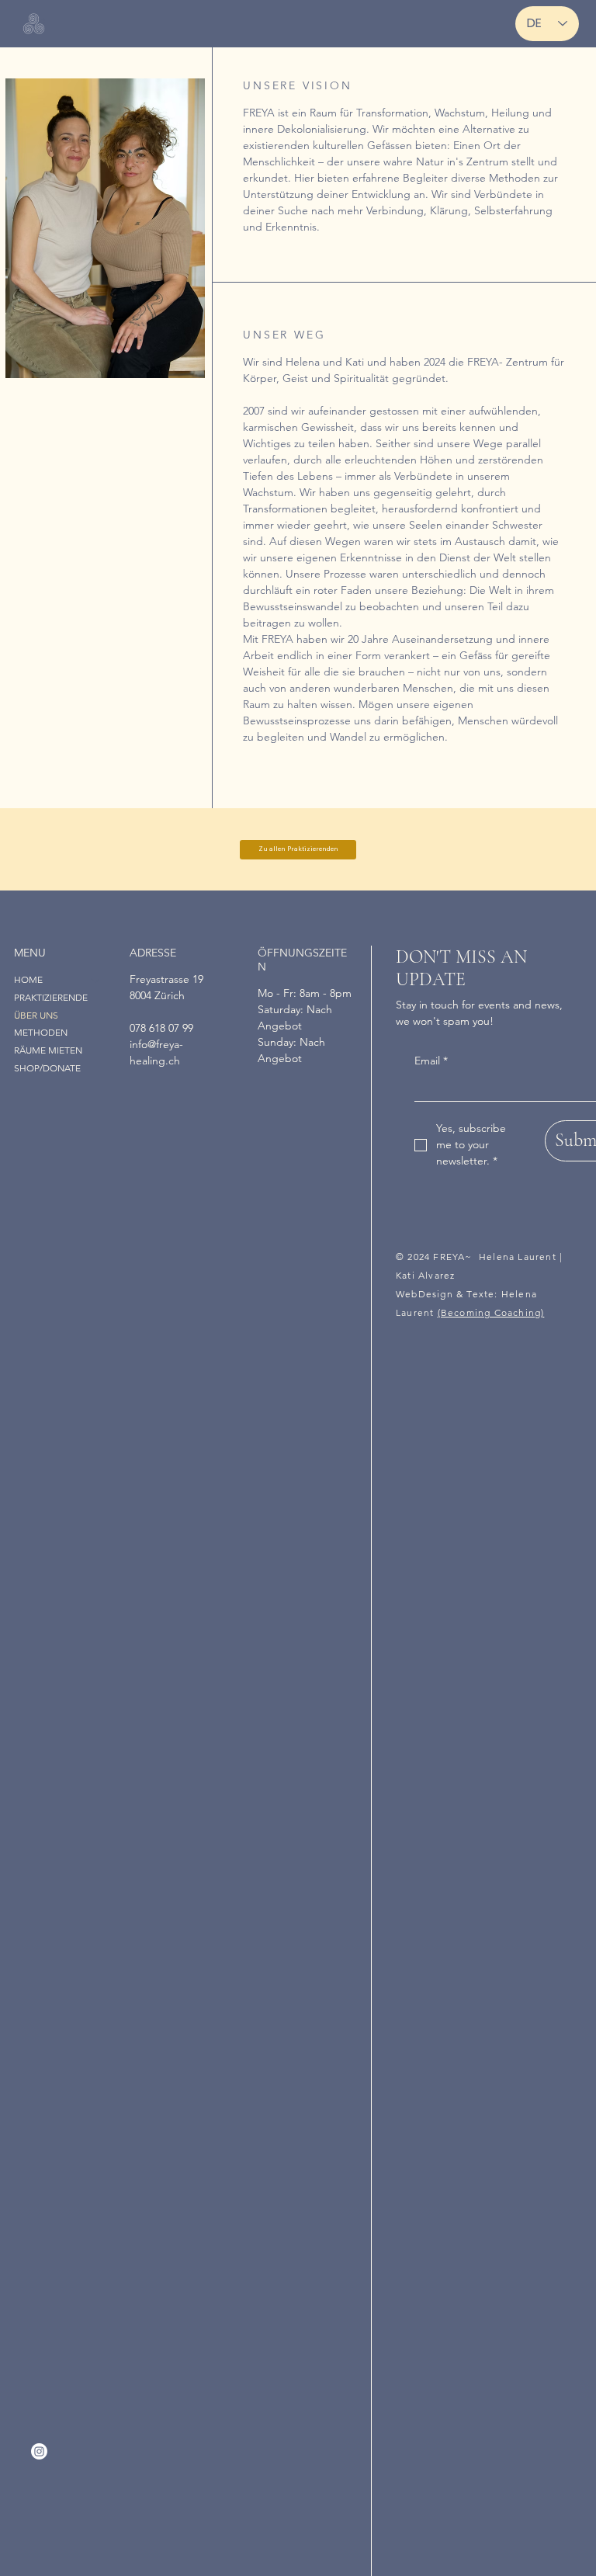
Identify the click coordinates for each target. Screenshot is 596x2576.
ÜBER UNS (36, 1015)
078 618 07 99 (161, 1028)
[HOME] (96, 980)
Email (431, 1061)
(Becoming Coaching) (491, 1312)
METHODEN (41, 1032)
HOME (28, 979)
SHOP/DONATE (47, 1068)
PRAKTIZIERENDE (51, 997)
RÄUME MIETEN (48, 1050)
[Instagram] (39, 2451)
